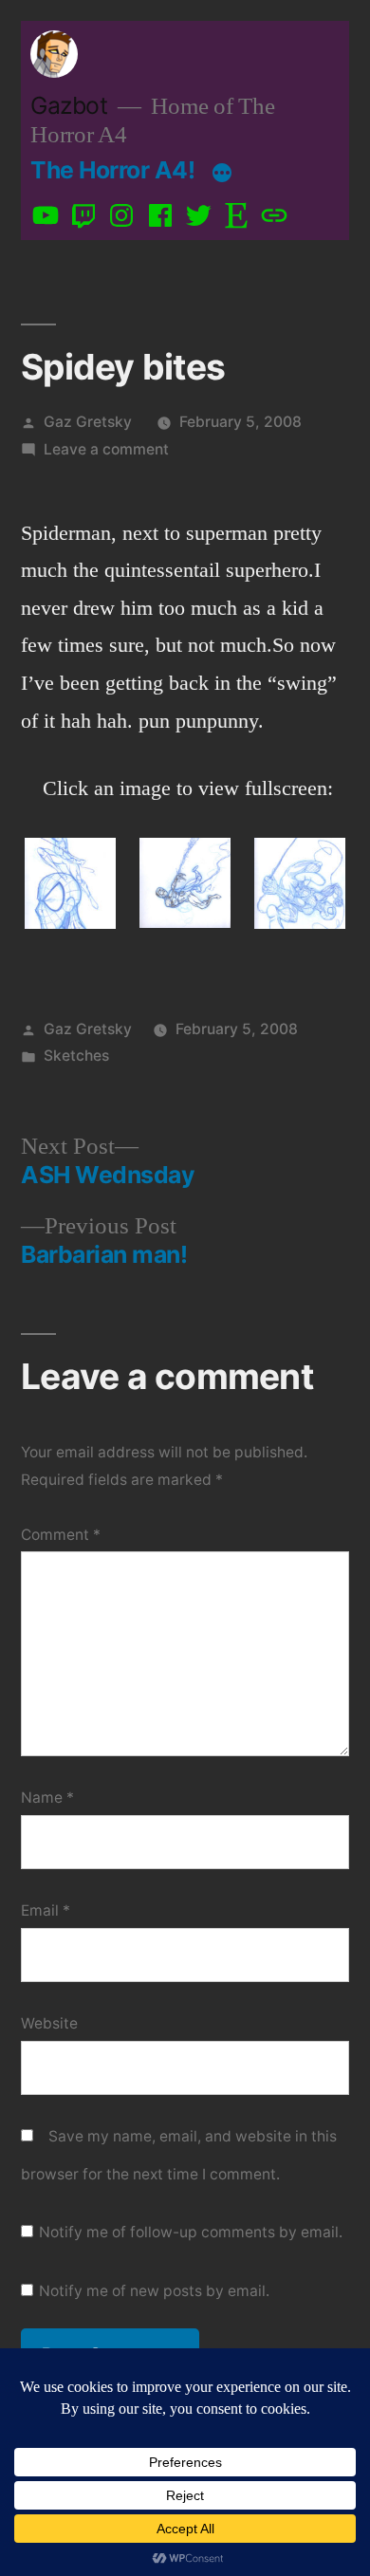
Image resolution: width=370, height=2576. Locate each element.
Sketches (76, 1056)
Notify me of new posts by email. (154, 2291)
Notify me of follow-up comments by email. (191, 2232)
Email (46, 1910)
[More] (222, 174)
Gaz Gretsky (88, 422)
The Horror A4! (112, 170)
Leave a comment (106, 449)
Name (47, 1798)
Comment (61, 1535)
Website (49, 2023)
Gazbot (69, 105)
